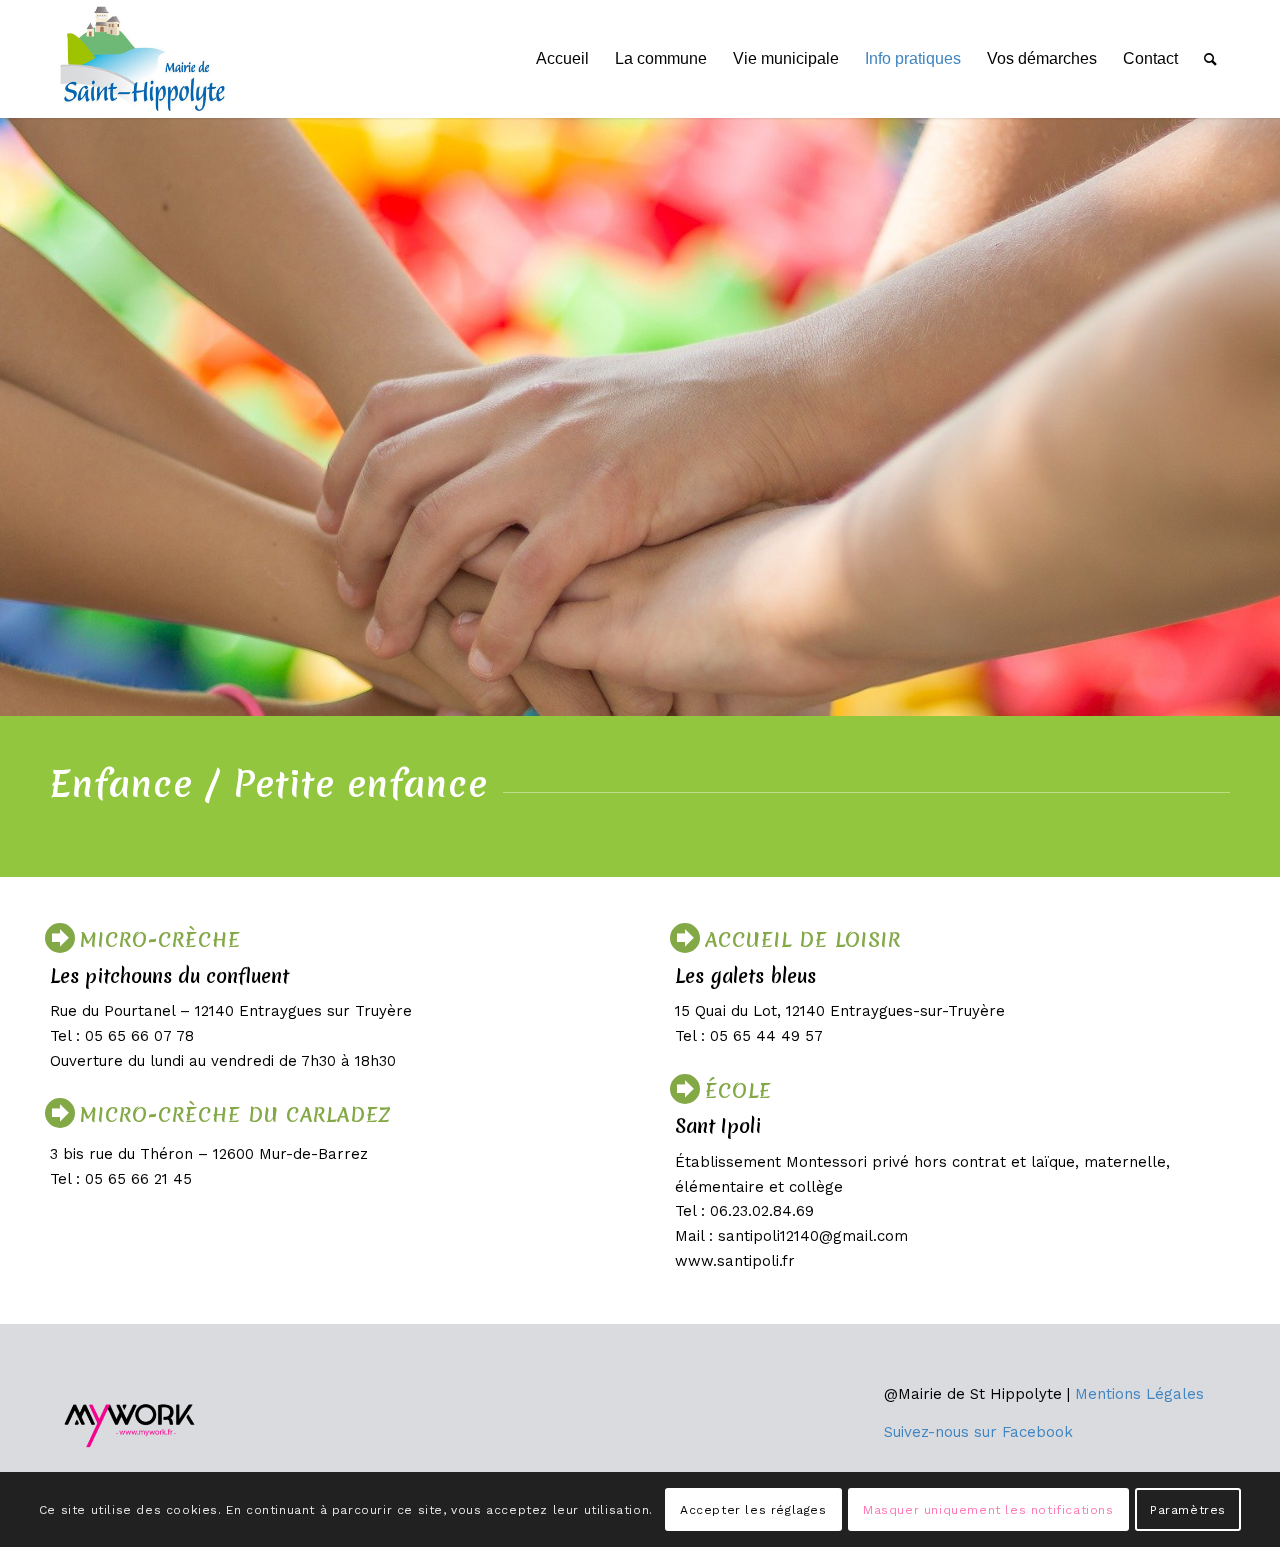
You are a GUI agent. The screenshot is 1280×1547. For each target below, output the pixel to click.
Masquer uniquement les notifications (988, 1509)
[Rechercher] (1210, 59)
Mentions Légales (1139, 1394)
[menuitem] (562, 59)
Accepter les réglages (753, 1509)
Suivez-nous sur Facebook (978, 1432)
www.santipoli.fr (735, 1261)
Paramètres (1188, 1509)
